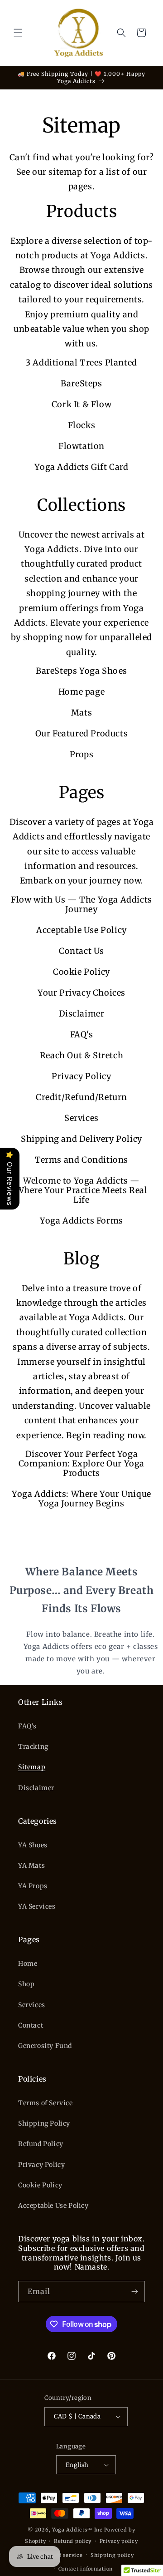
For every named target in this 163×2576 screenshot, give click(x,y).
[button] (18, 33)
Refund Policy (41, 2144)
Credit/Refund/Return (81, 1097)
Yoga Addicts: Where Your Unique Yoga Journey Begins (81, 1499)
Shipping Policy (44, 2123)
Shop (26, 1984)
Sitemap (32, 1767)
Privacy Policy (81, 1076)
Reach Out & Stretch (81, 1055)
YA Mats (31, 1865)
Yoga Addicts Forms (81, 1221)
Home (28, 1964)
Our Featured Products (82, 733)
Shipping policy (112, 2555)
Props (82, 754)
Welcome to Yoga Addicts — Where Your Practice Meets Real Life (82, 1190)
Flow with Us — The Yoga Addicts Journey (81, 904)
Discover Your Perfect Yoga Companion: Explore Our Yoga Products (81, 1463)
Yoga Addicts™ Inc (77, 2530)
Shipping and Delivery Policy (81, 1139)
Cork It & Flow (81, 404)
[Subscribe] (134, 2292)
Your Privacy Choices (81, 993)
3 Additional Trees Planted (81, 363)
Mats (81, 713)
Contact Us (81, 951)
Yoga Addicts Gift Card (81, 467)
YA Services (37, 1906)
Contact (31, 2025)
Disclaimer (82, 1014)
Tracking (33, 1747)
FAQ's (82, 1034)
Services (81, 1118)
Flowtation (81, 446)
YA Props (33, 1886)
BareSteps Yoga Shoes (81, 671)
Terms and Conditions (81, 1160)
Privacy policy (119, 2541)
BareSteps (81, 383)
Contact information (86, 2569)
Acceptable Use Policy (81, 930)
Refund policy (73, 2541)
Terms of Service (46, 2103)
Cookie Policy (81, 972)
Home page (81, 692)
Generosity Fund (45, 2046)
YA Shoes (33, 1845)
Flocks (82, 425)
